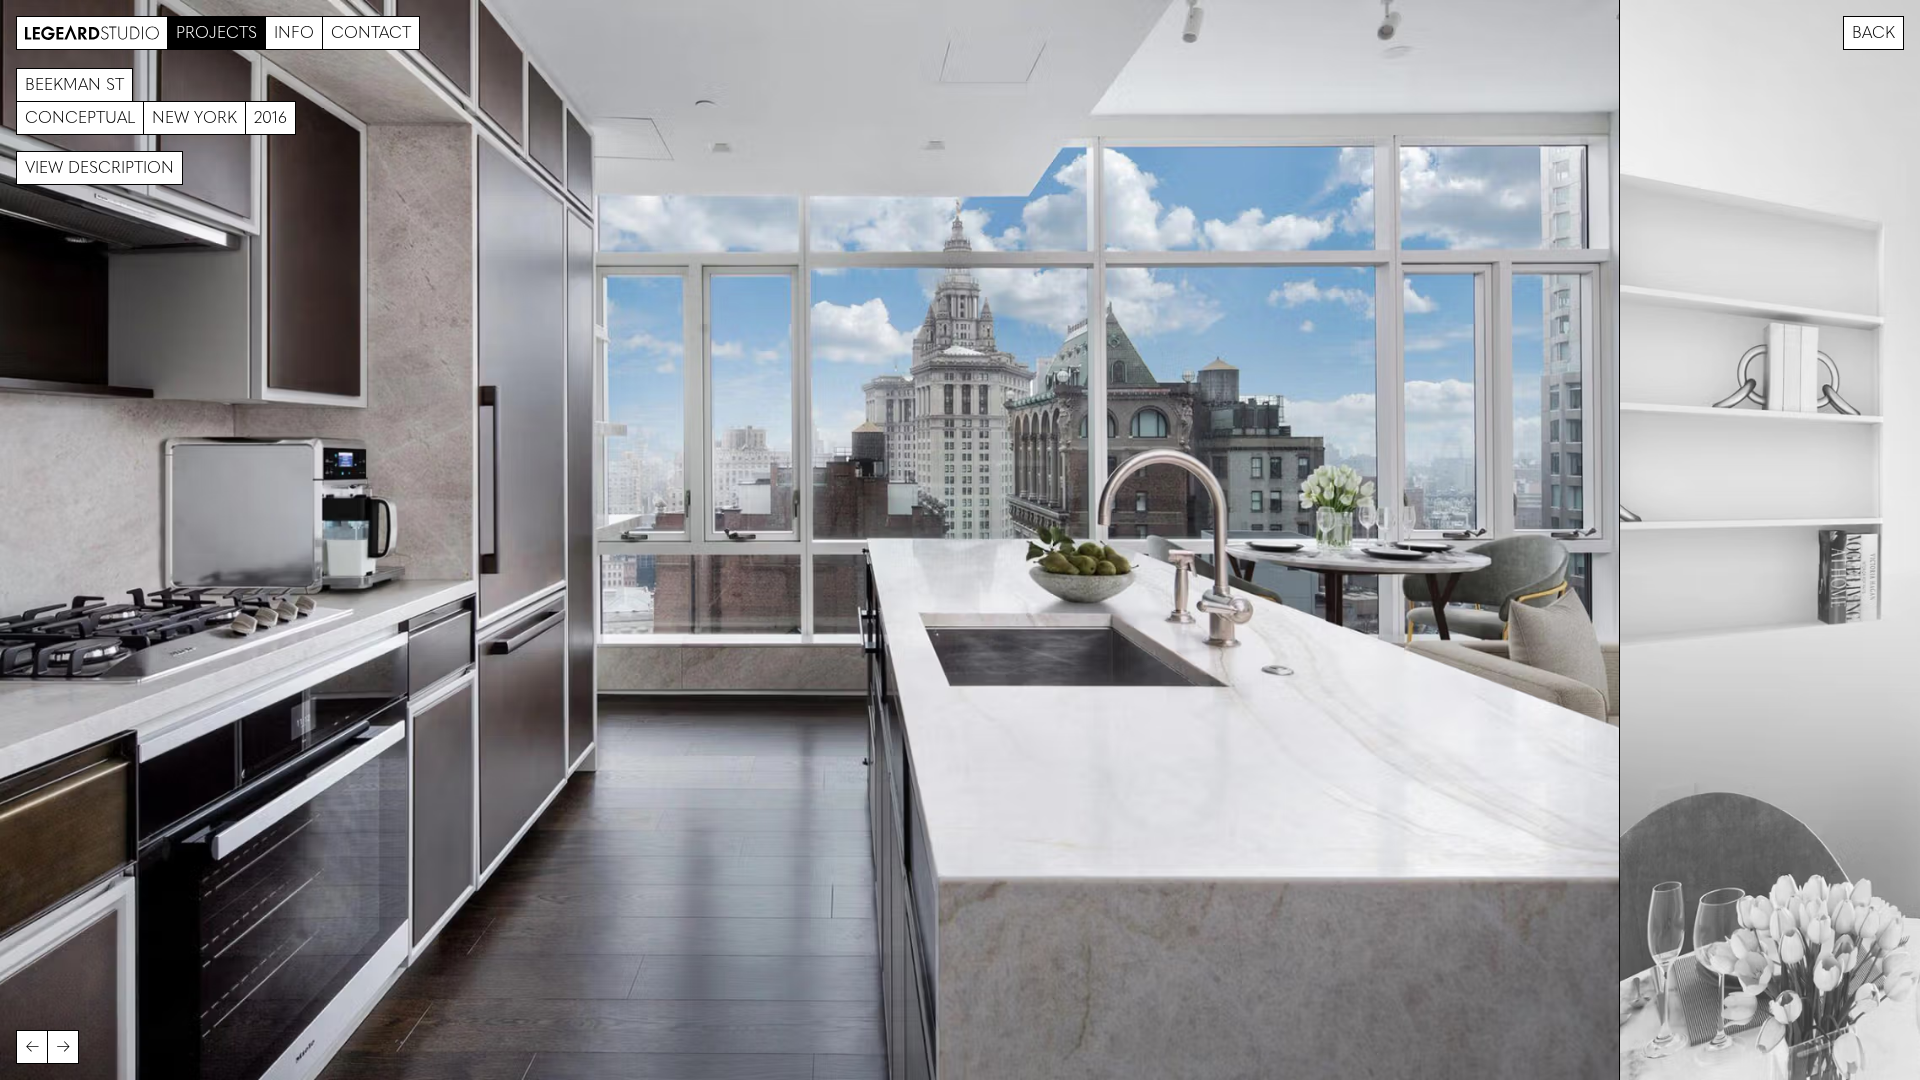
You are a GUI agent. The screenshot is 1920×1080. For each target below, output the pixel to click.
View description (99, 167)
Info (294, 32)
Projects (216, 32)
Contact (371, 32)
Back (1873, 32)
